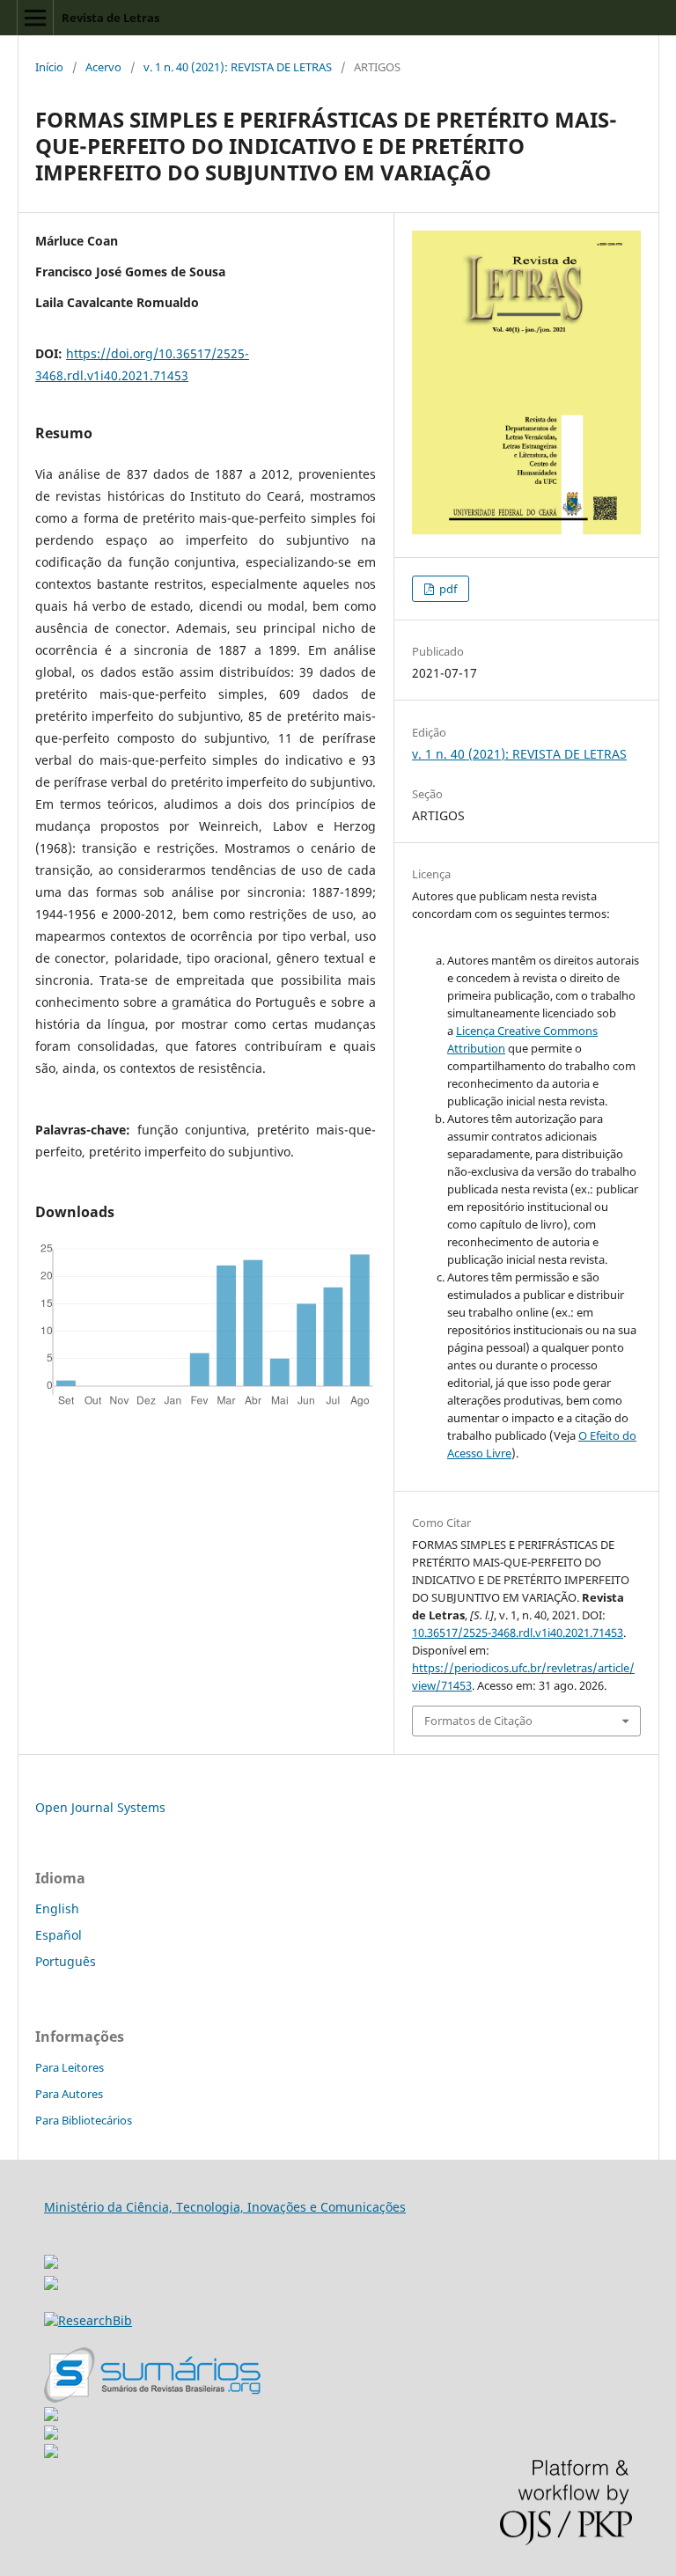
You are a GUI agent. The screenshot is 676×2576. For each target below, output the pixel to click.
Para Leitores (70, 2067)
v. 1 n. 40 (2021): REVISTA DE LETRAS (238, 67)
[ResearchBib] (88, 2320)
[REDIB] (51, 2285)
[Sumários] (152, 2398)
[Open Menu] (35, 18)
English (57, 1908)
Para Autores (69, 2094)
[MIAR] (51, 2257)
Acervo (103, 67)
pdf (447, 589)
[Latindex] (51, 2453)
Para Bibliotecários (84, 2120)
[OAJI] (51, 2416)
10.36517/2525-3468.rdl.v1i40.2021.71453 (518, 1633)
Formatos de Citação (478, 1721)
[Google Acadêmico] (51, 2435)
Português (66, 1961)
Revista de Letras (110, 18)
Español (59, 1935)
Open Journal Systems (100, 1807)
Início (49, 67)
